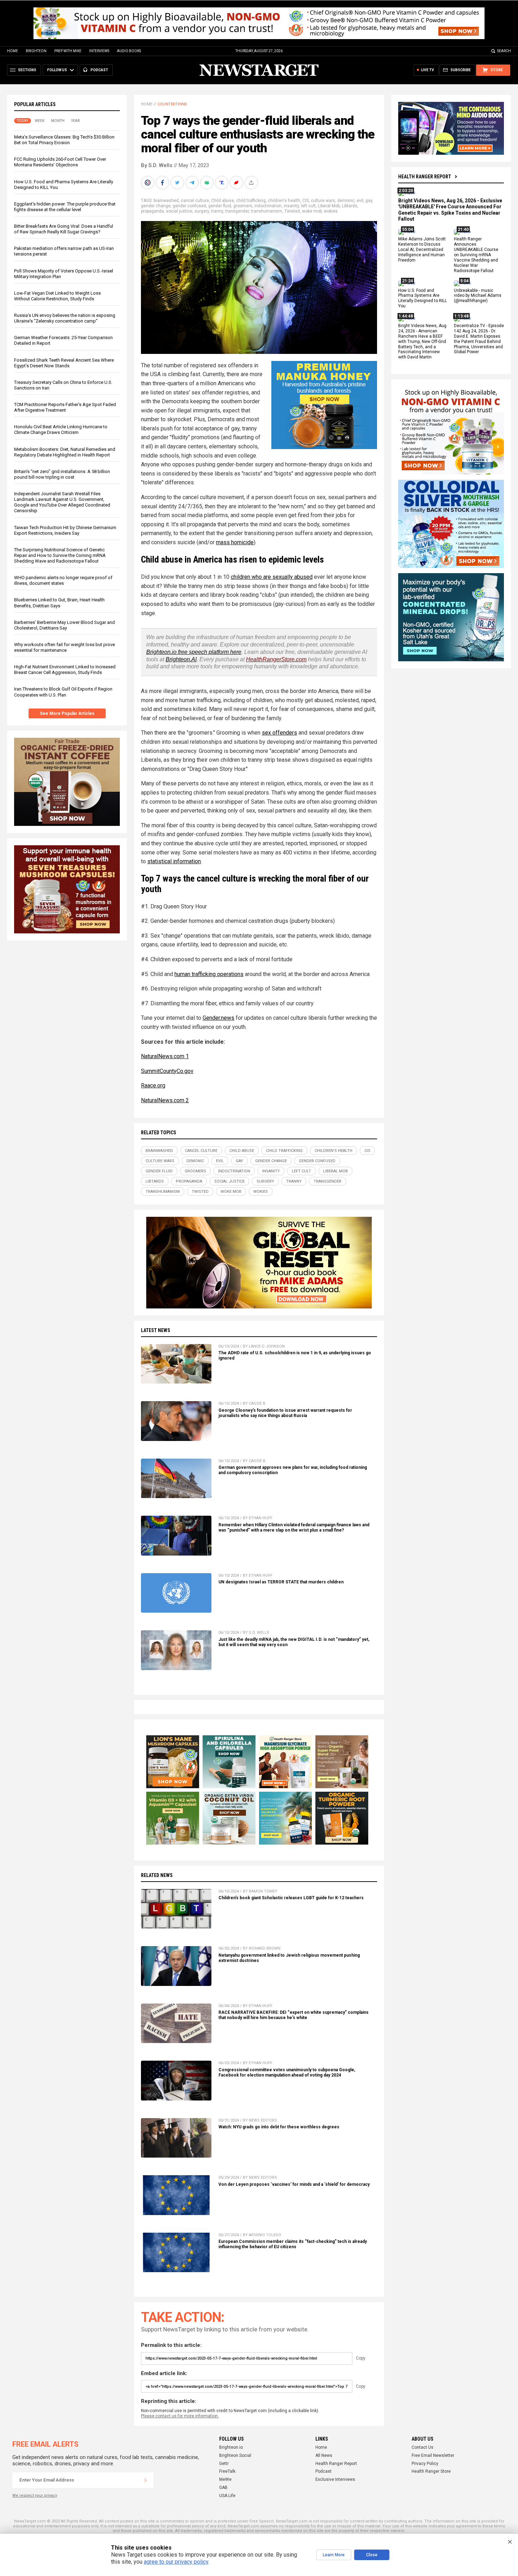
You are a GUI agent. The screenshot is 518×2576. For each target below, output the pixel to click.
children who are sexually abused (272, 577)
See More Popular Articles (67, 713)
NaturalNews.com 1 (165, 1056)
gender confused (189, 206)
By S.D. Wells (157, 165)
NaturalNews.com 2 (165, 1100)
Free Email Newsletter (433, 2455)
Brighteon (36, 51)
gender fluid (220, 206)
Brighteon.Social (235, 2455)
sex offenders (279, 733)
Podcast (323, 2471)
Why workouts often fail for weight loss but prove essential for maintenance (64, 647)
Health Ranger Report (425, 177)
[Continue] (146, 2480)
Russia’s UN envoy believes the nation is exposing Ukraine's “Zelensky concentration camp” (65, 318)
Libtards (350, 206)
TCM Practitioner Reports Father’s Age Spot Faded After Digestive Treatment (65, 407)
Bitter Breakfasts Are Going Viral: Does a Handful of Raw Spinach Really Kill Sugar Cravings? (64, 229)
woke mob (312, 211)
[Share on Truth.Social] (222, 183)
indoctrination (268, 206)
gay (369, 201)
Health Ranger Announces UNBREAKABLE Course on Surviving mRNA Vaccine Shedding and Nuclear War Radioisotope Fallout (476, 255)
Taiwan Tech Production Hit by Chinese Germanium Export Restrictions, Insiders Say (65, 530)
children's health (284, 201)
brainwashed (166, 201)
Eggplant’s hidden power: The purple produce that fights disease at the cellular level (65, 207)
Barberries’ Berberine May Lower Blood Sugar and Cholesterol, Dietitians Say (64, 625)
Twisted (292, 211)
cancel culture (195, 201)
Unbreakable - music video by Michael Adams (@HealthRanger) (478, 296)
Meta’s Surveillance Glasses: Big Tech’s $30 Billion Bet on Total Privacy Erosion (64, 140)
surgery (202, 211)
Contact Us (423, 2447)
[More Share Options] (252, 183)
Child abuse (223, 201)
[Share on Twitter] (178, 183)
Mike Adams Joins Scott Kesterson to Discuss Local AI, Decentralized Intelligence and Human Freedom (422, 250)
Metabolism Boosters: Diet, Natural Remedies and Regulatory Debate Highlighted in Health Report (65, 452)
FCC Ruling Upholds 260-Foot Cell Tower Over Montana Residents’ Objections (60, 162)
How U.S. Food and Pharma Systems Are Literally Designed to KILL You (423, 298)
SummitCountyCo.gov (167, 1071)
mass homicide (235, 542)
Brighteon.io (231, 2447)
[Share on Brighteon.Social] (148, 183)
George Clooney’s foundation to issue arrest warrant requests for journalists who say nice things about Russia (285, 1413)
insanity (291, 206)
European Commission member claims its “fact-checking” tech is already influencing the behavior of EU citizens (293, 2244)
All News (324, 2455)
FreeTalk (227, 2471)
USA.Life (227, 2496)
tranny (217, 211)
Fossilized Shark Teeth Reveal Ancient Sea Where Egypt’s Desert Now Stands (64, 363)
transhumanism (267, 211)
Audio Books (129, 51)
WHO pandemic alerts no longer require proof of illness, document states (63, 580)
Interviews (99, 51)
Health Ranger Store (431, 2471)
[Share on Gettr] (237, 183)
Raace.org (153, 1085)
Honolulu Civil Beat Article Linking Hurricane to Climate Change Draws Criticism (61, 430)
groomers (243, 206)
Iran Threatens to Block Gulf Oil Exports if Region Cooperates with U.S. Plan (63, 692)
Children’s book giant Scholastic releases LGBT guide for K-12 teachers (291, 1898)
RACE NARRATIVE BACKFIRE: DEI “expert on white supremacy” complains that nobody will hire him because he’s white (294, 2015)
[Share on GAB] (208, 183)
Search (504, 51)
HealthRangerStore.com (276, 659)
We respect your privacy (35, 2495)
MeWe (225, 2479)
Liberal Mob (329, 206)
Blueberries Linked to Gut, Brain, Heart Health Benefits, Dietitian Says (59, 603)
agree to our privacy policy (176, 2562)
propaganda (152, 211)
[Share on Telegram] (193, 183)
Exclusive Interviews (335, 2479)
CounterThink (172, 104)
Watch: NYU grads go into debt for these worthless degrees (279, 2127)
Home (13, 51)
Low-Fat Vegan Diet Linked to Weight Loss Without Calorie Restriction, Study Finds (57, 296)
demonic (346, 201)
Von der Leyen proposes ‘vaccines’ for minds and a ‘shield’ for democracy (294, 2184)
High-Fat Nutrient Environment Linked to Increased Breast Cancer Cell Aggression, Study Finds (65, 670)
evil (360, 201)
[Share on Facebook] (163, 183)
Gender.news (218, 1018)
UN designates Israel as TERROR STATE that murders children (281, 1582)
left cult (308, 206)
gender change (156, 206)
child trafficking (251, 201)
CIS (306, 201)
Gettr (224, 2464)
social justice (179, 211)
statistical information (174, 861)
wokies (331, 211)
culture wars (323, 201)
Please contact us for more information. (180, 2416)
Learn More (334, 2555)
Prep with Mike (68, 51)
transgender (237, 211)
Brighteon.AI (181, 659)
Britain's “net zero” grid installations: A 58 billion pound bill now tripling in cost (62, 474)
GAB (223, 2488)
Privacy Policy (425, 2464)
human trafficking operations (209, 974)
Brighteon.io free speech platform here (194, 652)
